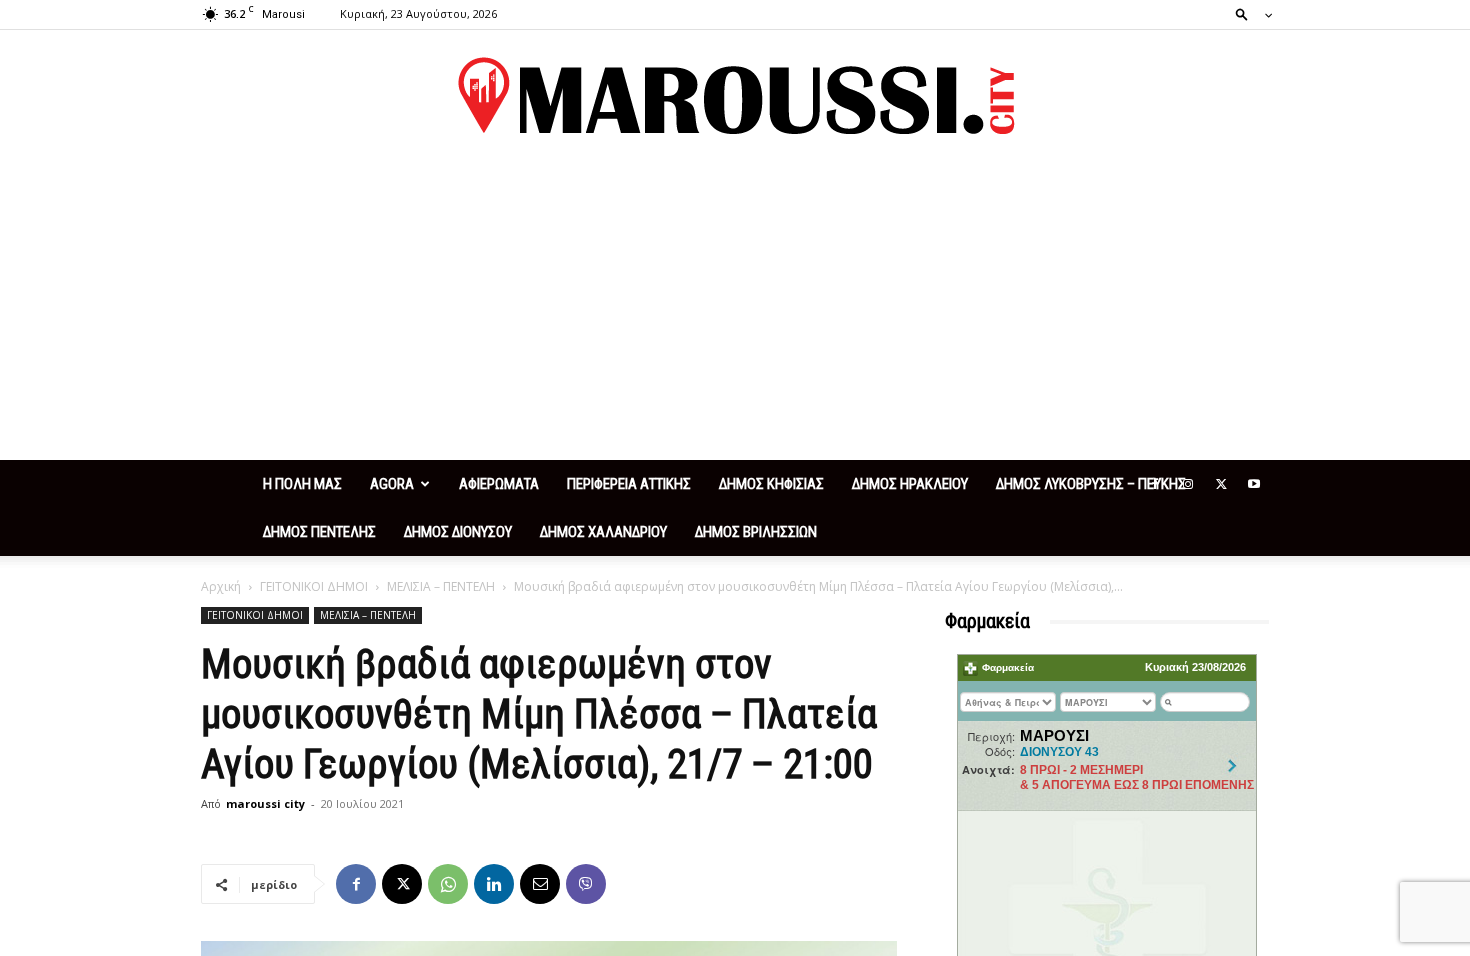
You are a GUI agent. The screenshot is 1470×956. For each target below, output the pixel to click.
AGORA (392, 484)
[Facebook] (1155, 484)
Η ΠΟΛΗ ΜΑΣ (302, 484)
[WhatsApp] (448, 884)
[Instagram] (1188, 484)
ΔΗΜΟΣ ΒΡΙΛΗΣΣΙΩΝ (756, 532)
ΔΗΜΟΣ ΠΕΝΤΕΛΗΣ (319, 532)
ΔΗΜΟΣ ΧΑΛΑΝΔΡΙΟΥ (603, 532)
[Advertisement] (735, 310)
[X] (1221, 484)
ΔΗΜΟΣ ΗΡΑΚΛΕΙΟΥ (910, 484)
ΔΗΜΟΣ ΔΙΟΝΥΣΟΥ (458, 532)
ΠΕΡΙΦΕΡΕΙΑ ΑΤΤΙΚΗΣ (629, 484)
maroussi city (265, 803)
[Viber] (586, 884)
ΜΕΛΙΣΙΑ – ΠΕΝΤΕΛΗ (441, 586)
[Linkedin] (494, 884)
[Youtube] (1254, 484)
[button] (1248, 13)
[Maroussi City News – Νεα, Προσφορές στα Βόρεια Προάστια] (735, 96)
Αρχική (221, 586)
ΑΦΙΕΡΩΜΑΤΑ (499, 484)
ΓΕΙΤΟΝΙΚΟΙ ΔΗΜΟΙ (314, 586)
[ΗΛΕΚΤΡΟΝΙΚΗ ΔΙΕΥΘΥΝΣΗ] (540, 884)
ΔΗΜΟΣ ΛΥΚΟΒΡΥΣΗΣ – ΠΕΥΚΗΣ (1091, 484)
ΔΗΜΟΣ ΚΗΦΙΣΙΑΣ (771, 484)
